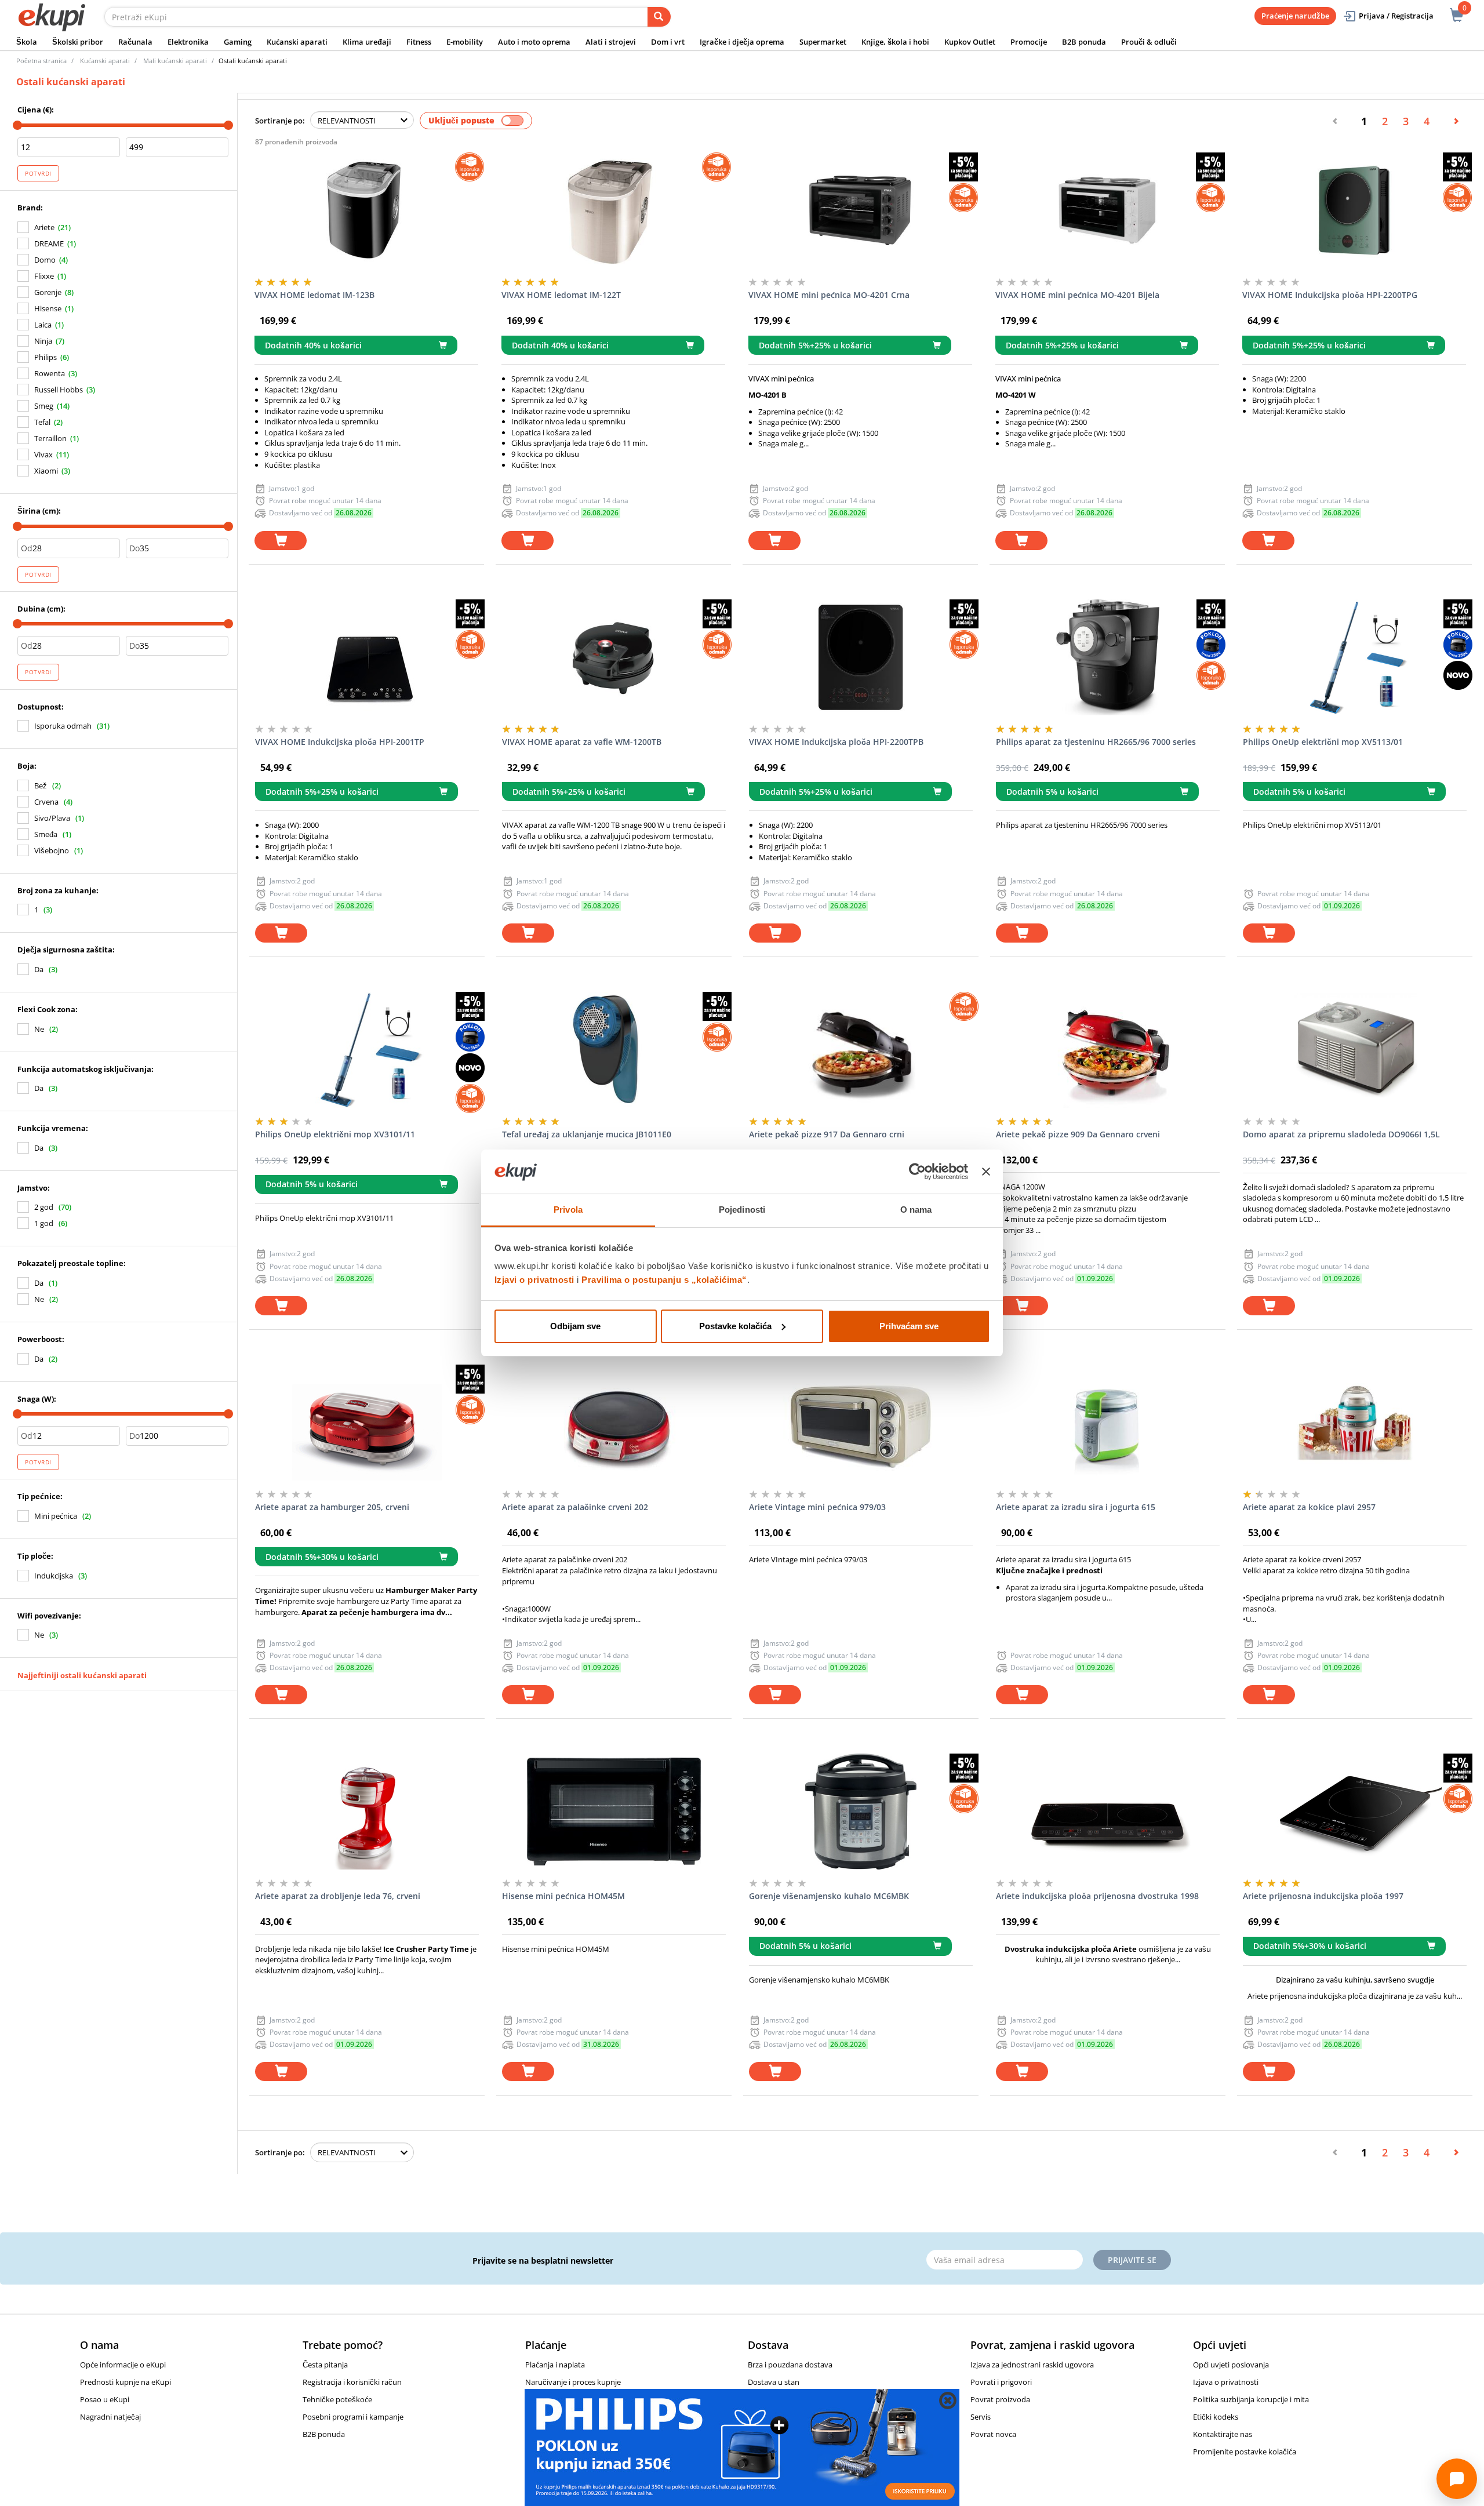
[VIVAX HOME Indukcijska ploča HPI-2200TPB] (861, 657)
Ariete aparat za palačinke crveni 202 (575, 1507)
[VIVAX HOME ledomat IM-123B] (366, 210)
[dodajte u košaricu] (281, 541)
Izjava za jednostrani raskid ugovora (1032, 2365)
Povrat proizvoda (1000, 2399)
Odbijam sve (575, 1326)
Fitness (419, 42)
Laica (43, 325)
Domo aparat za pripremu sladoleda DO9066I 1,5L (1341, 1134)
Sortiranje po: (280, 121)
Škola (27, 42)
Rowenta (50, 373)
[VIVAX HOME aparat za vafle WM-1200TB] (614, 657)
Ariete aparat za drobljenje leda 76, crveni (338, 1896)
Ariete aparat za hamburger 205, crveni (332, 1507)
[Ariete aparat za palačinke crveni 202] (614, 1423)
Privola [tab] (568, 1210)
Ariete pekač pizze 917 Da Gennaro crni (827, 1134)
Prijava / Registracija (1396, 16)
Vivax (43, 454)
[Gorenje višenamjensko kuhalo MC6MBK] (861, 1812)
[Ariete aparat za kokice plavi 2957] (1355, 1423)
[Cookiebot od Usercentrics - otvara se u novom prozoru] (917, 1172)
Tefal (42, 422)
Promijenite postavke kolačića (1245, 2452)
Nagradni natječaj (110, 2417)
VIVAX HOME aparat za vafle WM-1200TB (582, 742)
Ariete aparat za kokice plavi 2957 (1309, 1507)
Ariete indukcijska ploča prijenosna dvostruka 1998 (1097, 1896)
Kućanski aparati (297, 42)
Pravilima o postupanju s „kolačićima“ (664, 1280)
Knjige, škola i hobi (895, 42)
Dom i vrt (668, 42)
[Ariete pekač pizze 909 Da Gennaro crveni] (1108, 1050)
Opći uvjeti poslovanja (1231, 2365)
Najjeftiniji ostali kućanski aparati (82, 1675)
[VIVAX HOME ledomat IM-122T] (613, 210)
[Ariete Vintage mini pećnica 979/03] (861, 1423)
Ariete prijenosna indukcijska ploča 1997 (1323, 1896)
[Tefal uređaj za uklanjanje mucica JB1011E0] (614, 1050)
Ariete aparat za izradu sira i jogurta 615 (1076, 1507)
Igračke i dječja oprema (742, 42)
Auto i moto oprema (534, 42)
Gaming (238, 42)
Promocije (1029, 42)
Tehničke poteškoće (337, 2399)
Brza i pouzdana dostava (790, 2365)
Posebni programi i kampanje (353, 2417)
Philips (46, 357)
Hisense (48, 308)
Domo (45, 260)
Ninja (43, 341)
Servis (981, 2417)
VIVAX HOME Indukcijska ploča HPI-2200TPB (836, 742)
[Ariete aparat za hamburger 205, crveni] (367, 1423)
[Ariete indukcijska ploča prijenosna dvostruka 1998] (1108, 1812)
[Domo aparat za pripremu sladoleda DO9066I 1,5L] (1355, 1050)
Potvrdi (38, 173)
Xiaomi (46, 471)
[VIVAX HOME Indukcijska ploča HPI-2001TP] (367, 657)
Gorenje (48, 292)
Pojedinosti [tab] (742, 1210)
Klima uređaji (367, 42)
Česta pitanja (325, 2365)
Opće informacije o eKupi (123, 2365)
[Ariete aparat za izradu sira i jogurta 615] (1108, 1423)
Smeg (44, 406)
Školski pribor (78, 42)
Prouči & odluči (1149, 42)
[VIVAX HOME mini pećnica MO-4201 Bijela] (1107, 210)
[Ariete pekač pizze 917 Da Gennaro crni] (861, 1050)
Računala (135, 42)
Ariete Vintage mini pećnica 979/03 (817, 1507)
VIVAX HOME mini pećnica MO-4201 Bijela (1077, 295)
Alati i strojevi (611, 42)
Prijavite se (1132, 2260)
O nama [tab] (916, 1210)
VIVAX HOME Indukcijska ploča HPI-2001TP (340, 742)
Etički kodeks (1216, 2417)
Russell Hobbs (59, 390)
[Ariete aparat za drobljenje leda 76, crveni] (367, 1812)
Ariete (44, 227)
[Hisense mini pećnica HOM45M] (614, 1812)
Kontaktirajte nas (1223, 2434)
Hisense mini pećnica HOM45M (563, 1896)
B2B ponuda (1084, 42)
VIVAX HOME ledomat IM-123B (314, 295)
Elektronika (188, 42)
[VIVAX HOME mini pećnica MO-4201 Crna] (860, 210)
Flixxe (44, 276)
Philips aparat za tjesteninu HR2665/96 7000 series (1096, 742)
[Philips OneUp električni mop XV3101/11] (367, 1050)
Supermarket (823, 42)
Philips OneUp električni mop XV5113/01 (1323, 742)
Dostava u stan (774, 2382)
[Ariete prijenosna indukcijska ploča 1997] (1355, 1812)
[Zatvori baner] (986, 1172)
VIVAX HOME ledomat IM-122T (561, 295)
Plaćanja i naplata (555, 2365)
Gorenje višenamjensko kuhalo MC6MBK (829, 1896)
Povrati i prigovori (1001, 2382)
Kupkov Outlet (970, 42)
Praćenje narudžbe (1295, 16)
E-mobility (465, 42)
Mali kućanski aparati (175, 61)
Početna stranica (41, 61)
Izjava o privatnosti (1226, 2382)
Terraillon (50, 438)
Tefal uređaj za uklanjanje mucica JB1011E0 (587, 1134)
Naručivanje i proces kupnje (573, 2382)
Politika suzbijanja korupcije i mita (1251, 2399)
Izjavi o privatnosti (534, 1280)
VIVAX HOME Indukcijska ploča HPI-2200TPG (1330, 295)
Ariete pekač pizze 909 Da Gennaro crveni (1078, 1134)
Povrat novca (993, 2434)
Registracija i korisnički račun (352, 2382)
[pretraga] (659, 17)
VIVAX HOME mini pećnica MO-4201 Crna (829, 295)
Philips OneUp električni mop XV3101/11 (335, 1134)
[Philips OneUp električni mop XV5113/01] (1355, 657)
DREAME (49, 243)
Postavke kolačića (735, 1326)
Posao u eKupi (105, 2399)
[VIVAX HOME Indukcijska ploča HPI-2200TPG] (1354, 210)
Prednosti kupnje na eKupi (126, 2382)
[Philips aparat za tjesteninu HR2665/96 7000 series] (1108, 657)
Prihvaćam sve (909, 1326)
